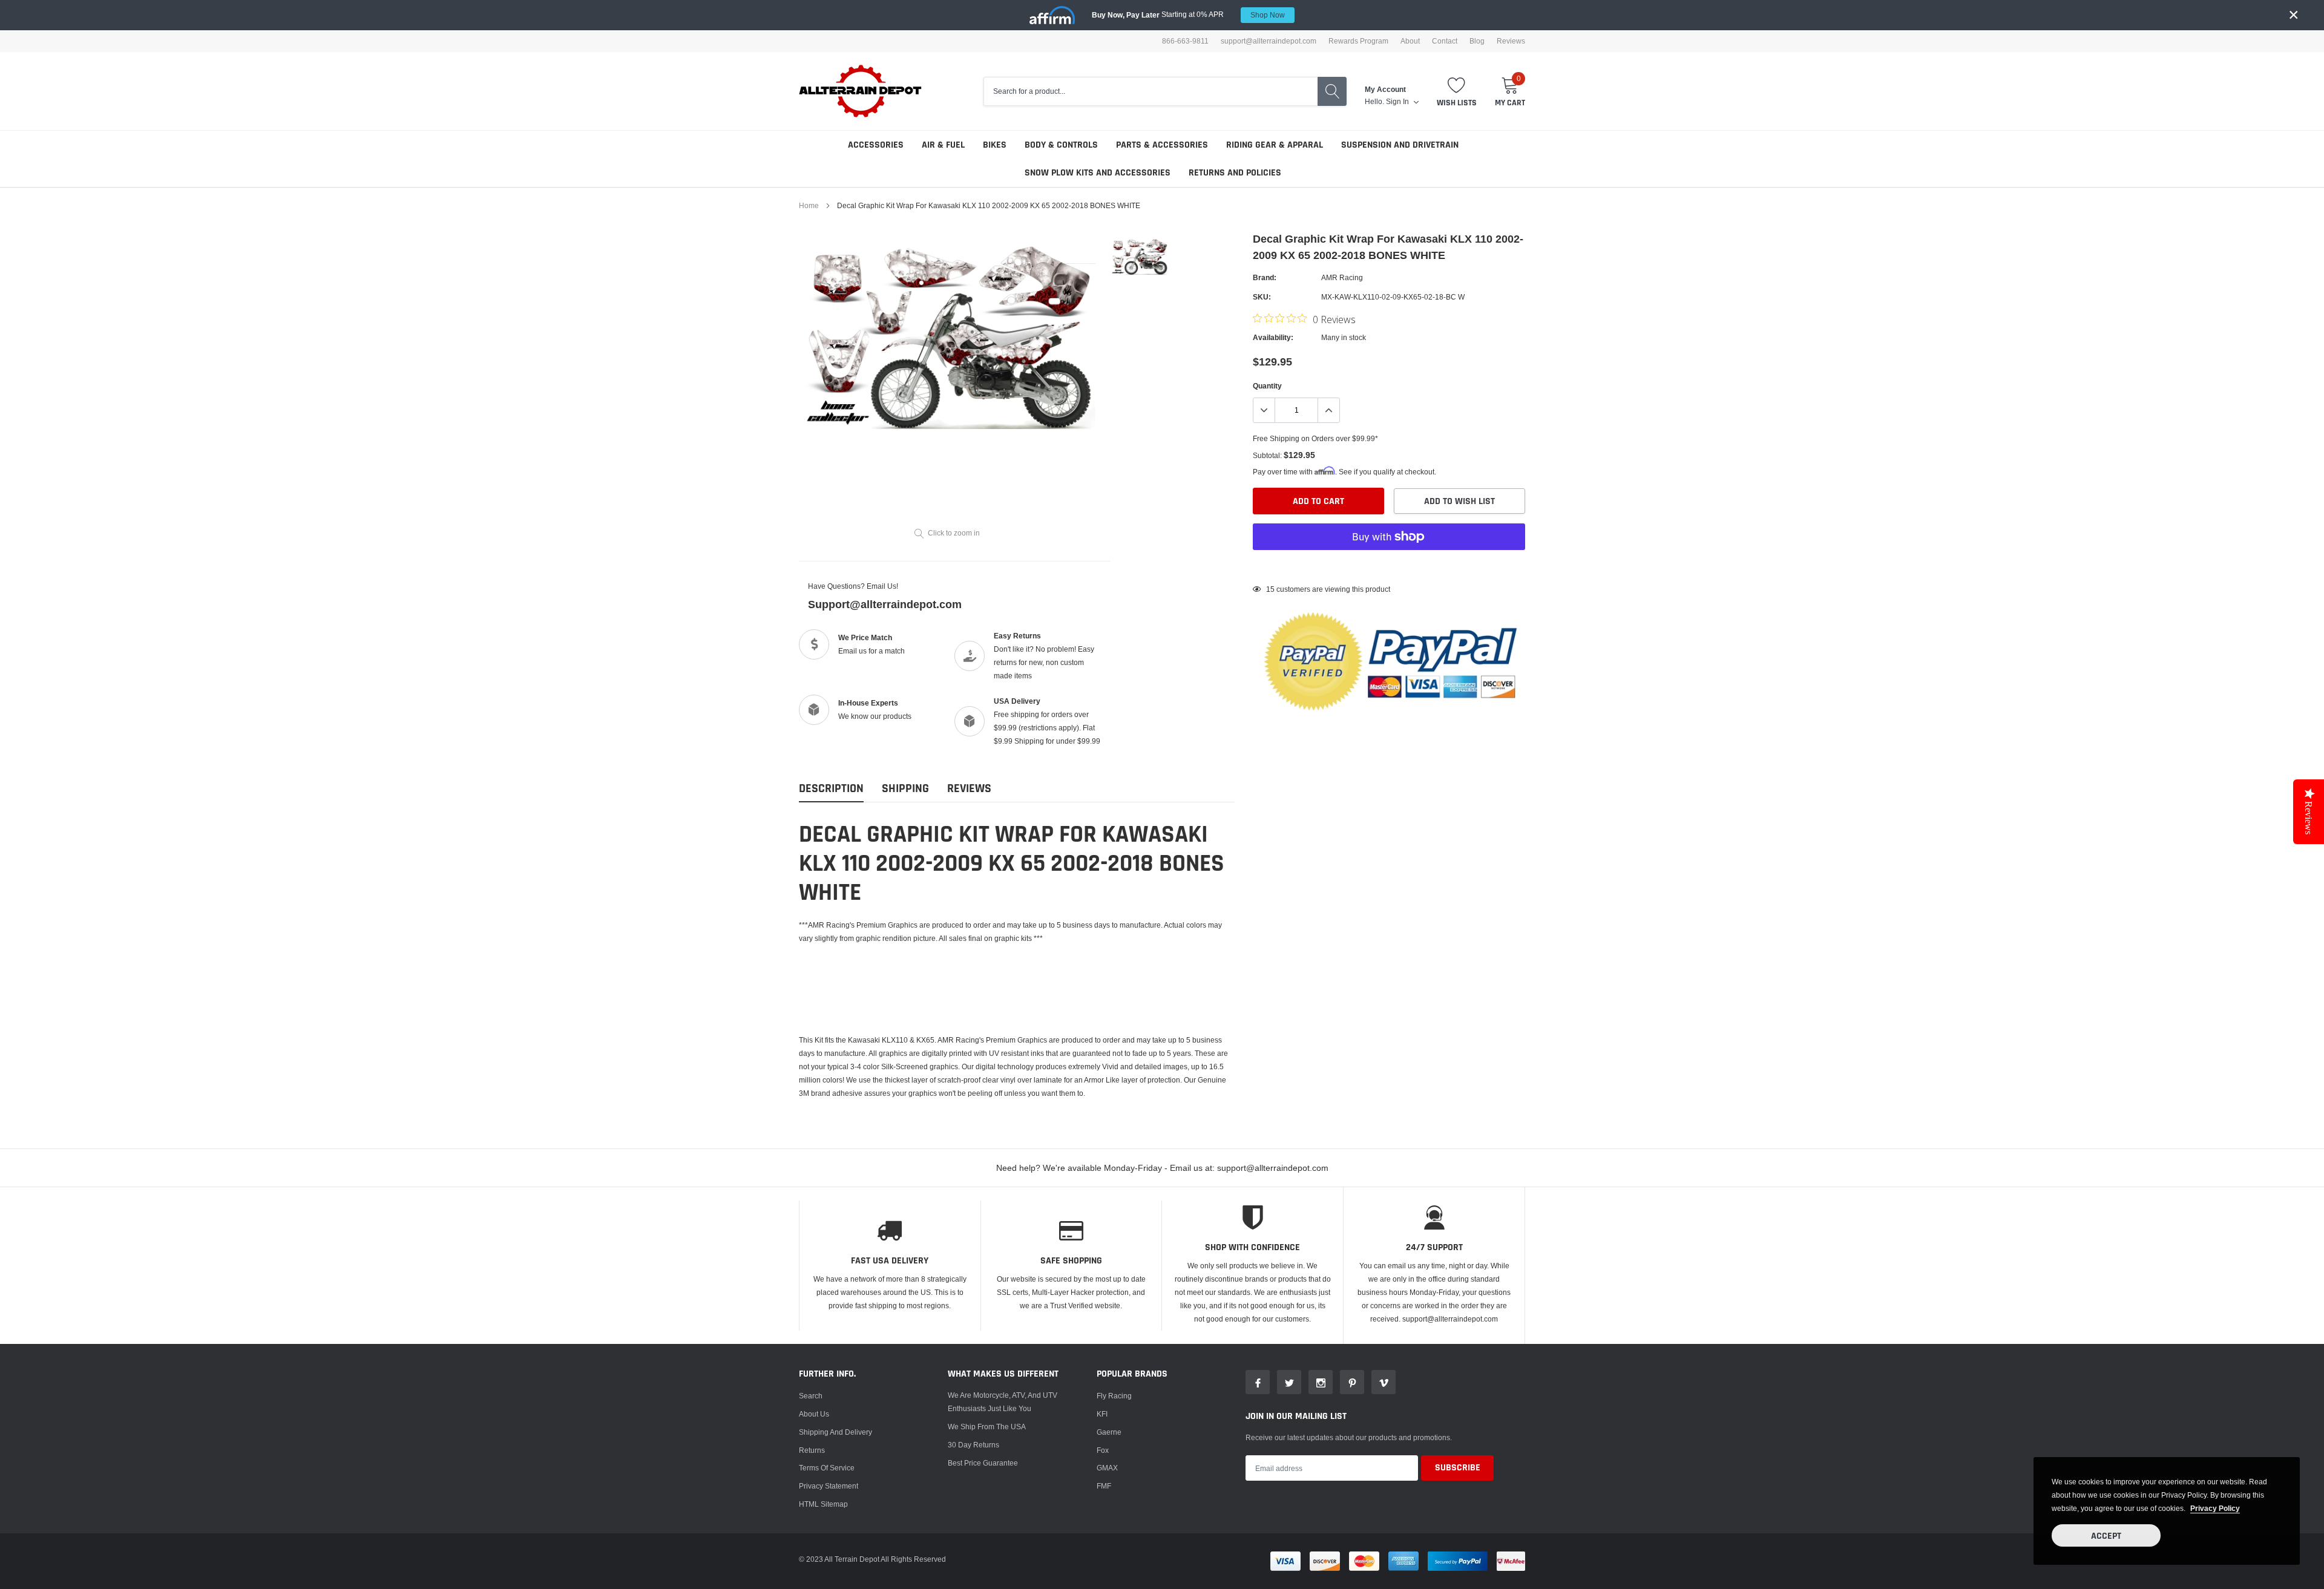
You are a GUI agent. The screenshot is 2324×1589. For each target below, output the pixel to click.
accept (2106, 1536)
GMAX (1107, 1468)
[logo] (861, 91)
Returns (812, 1450)
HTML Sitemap (823, 1504)
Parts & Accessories (1162, 145)
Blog (1477, 41)
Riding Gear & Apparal (1275, 145)
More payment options (1389, 566)
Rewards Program (1358, 41)
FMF (1104, 1486)
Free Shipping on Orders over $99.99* (1315, 438)
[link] (1139, 256)
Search (811, 1396)
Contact (1445, 41)
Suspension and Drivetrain (1400, 145)
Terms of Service (827, 1468)
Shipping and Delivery (835, 1432)
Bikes (995, 145)
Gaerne (1109, 1432)
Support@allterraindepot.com (885, 604)
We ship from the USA (987, 1427)
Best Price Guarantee (983, 1463)
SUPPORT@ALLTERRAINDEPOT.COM (1269, 41)
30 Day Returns (973, 1445)
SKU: (1262, 297)
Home (809, 205)
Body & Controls (1061, 145)
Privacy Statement (829, 1486)
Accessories (876, 145)
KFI (1102, 1414)
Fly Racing (1114, 1396)
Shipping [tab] (905, 789)
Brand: (1265, 277)
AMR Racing (1342, 277)
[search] (1332, 91)
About (1410, 41)
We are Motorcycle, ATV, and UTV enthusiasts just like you (1003, 1402)
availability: (1273, 337)
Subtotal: (1267, 455)
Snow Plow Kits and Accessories (1098, 173)
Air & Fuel (943, 145)
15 (1270, 589)
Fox (1103, 1450)
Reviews (1511, 41)
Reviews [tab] (969, 789)
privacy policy (2215, 1508)
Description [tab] (831, 789)
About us (814, 1414)
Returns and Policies (1235, 173)
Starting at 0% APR (1188, 15)
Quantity (1267, 386)
